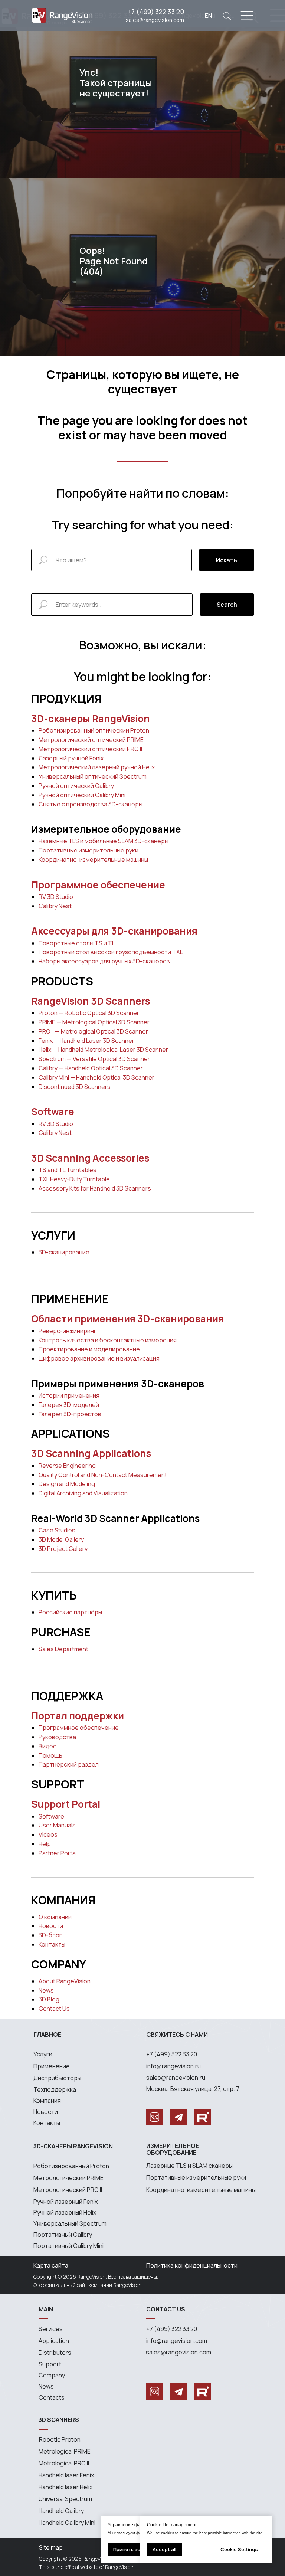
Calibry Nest (55, 906)
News (46, 1990)
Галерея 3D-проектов (70, 1414)
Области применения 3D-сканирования (127, 1319)
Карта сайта (51, 2265)
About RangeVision (65, 1981)
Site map (51, 2547)
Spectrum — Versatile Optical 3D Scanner (94, 1059)
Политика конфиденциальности (192, 2265)
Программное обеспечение (98, 885)
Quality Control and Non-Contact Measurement (103, 1475)
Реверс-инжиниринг (68, 1331)
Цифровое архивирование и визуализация (99, 1358)
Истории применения (69, 1395)
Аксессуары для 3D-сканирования (114, 931)
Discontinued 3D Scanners (75, 1087)
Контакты (52, 1944)
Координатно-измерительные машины (93, 860)
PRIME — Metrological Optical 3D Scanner (94, 1022)
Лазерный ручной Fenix (71, 758)
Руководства (57, 1737)
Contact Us (54, 2009)
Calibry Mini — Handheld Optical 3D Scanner (96, 1077)
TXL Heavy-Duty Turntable (74, 1179)
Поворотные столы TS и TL (77, 943)
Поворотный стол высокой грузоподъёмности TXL (111, 952)
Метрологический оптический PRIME (91, 740)
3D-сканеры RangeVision (91, 719)
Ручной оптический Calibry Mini (82, 795)
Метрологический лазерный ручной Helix (97, 767)
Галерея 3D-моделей (69, 1405)
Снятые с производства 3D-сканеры (91, 804)
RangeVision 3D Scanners (91, 1001)
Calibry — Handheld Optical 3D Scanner (91, 1068)
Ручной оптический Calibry (76, 786)
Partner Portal (58, 1853)
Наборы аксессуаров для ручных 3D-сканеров (104, 961)
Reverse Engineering (67, 1466)
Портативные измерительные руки (89, 850)
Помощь (50, 1755)
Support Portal (66, 1804)
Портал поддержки (78, 1716)
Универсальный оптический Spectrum (93, 776)
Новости (51, 1926)
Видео (48, 1746)
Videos (48, 1834)
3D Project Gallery (63, 1549)
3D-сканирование (64, 1252)
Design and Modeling (67, 1484)
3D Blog (49, 1999)
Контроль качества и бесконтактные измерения (108, 1340)
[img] (227, 16)
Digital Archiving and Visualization (83, 1493)
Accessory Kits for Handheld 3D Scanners (95, 1188)
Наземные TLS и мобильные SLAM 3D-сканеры (104, 841)
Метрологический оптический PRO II (90, 749)
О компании (55, 1917)
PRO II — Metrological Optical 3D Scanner (93, 1031)
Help (45, 1844)
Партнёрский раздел (69, 1764)
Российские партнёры (70, 1612)
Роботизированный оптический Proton (94, 730)
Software (53, 1112)
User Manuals (57, 1825)
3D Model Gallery (61, 1539)
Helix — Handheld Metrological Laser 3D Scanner (103, 1050)
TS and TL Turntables (68, 1170)
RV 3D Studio (56, 897)
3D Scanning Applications (91, 1453)
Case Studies (57, 1530)
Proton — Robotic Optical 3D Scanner (89, 1013)
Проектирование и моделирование (89, 1349)
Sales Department (63, 1649)
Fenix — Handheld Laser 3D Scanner (86, 1041)
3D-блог (50, 1935)
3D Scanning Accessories (90, 1158)
